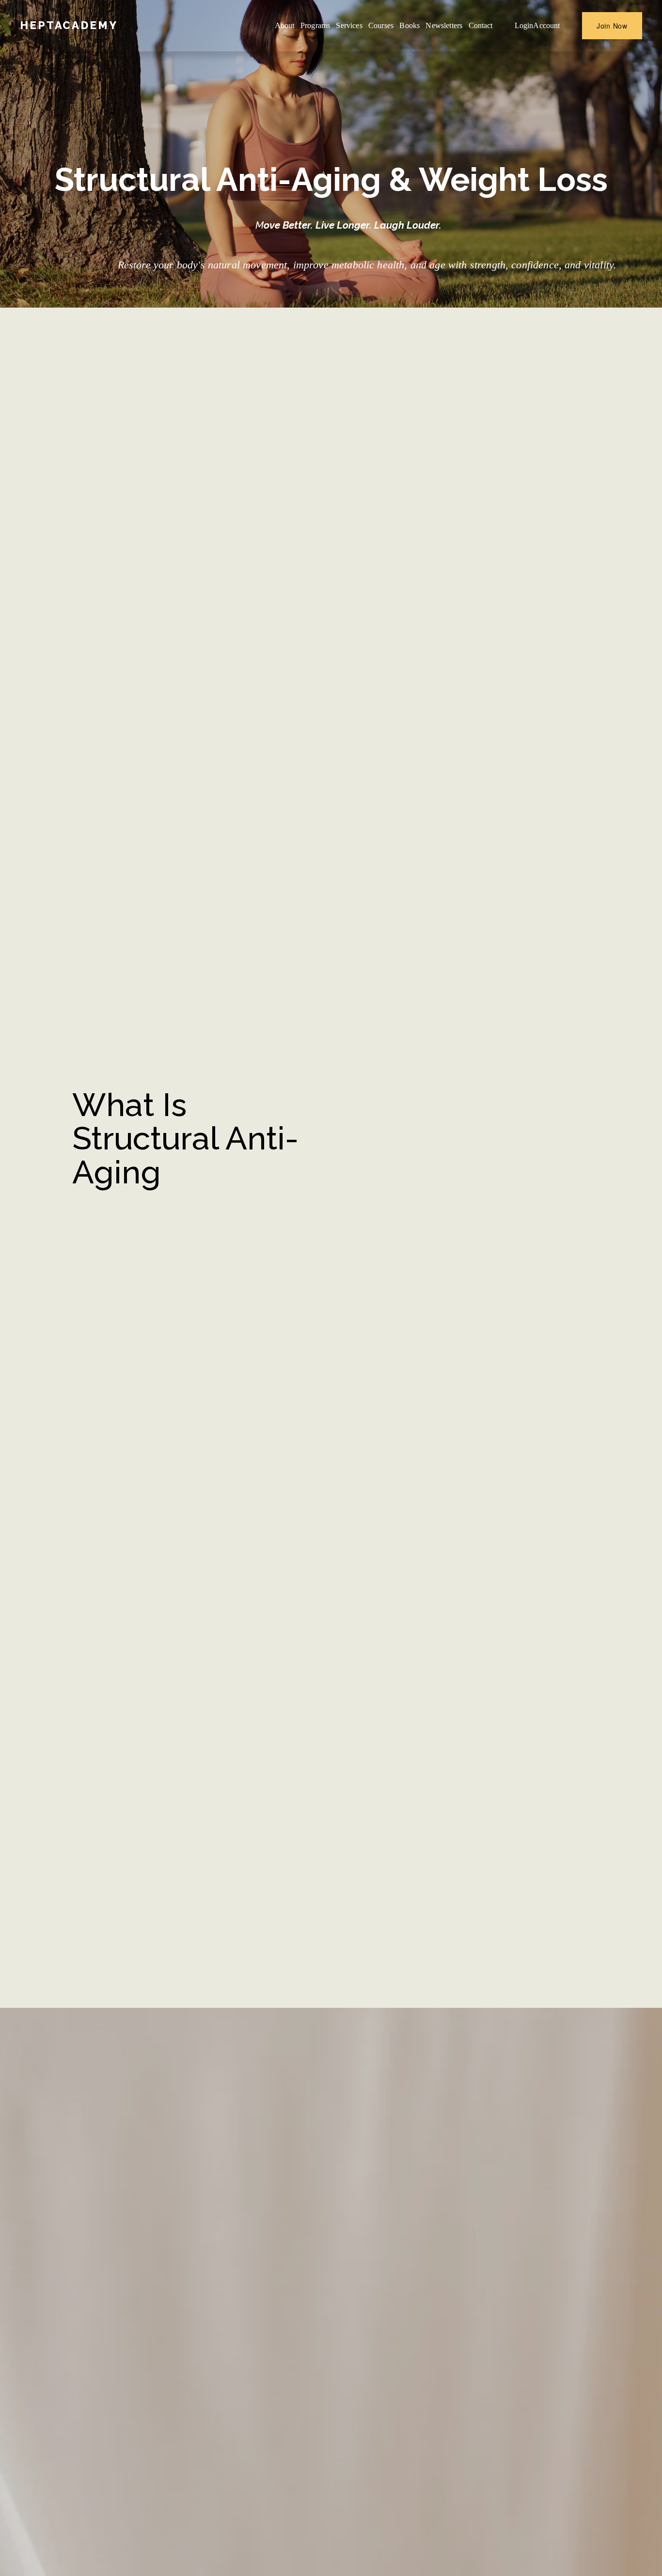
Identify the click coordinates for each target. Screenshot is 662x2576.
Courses (381, 25)
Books (410, 25)
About (285, 25)
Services (349, 25)
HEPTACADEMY (69, 25)
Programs (315, 25)
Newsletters (444, 25)
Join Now (612, 26)
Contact (481, 25)
